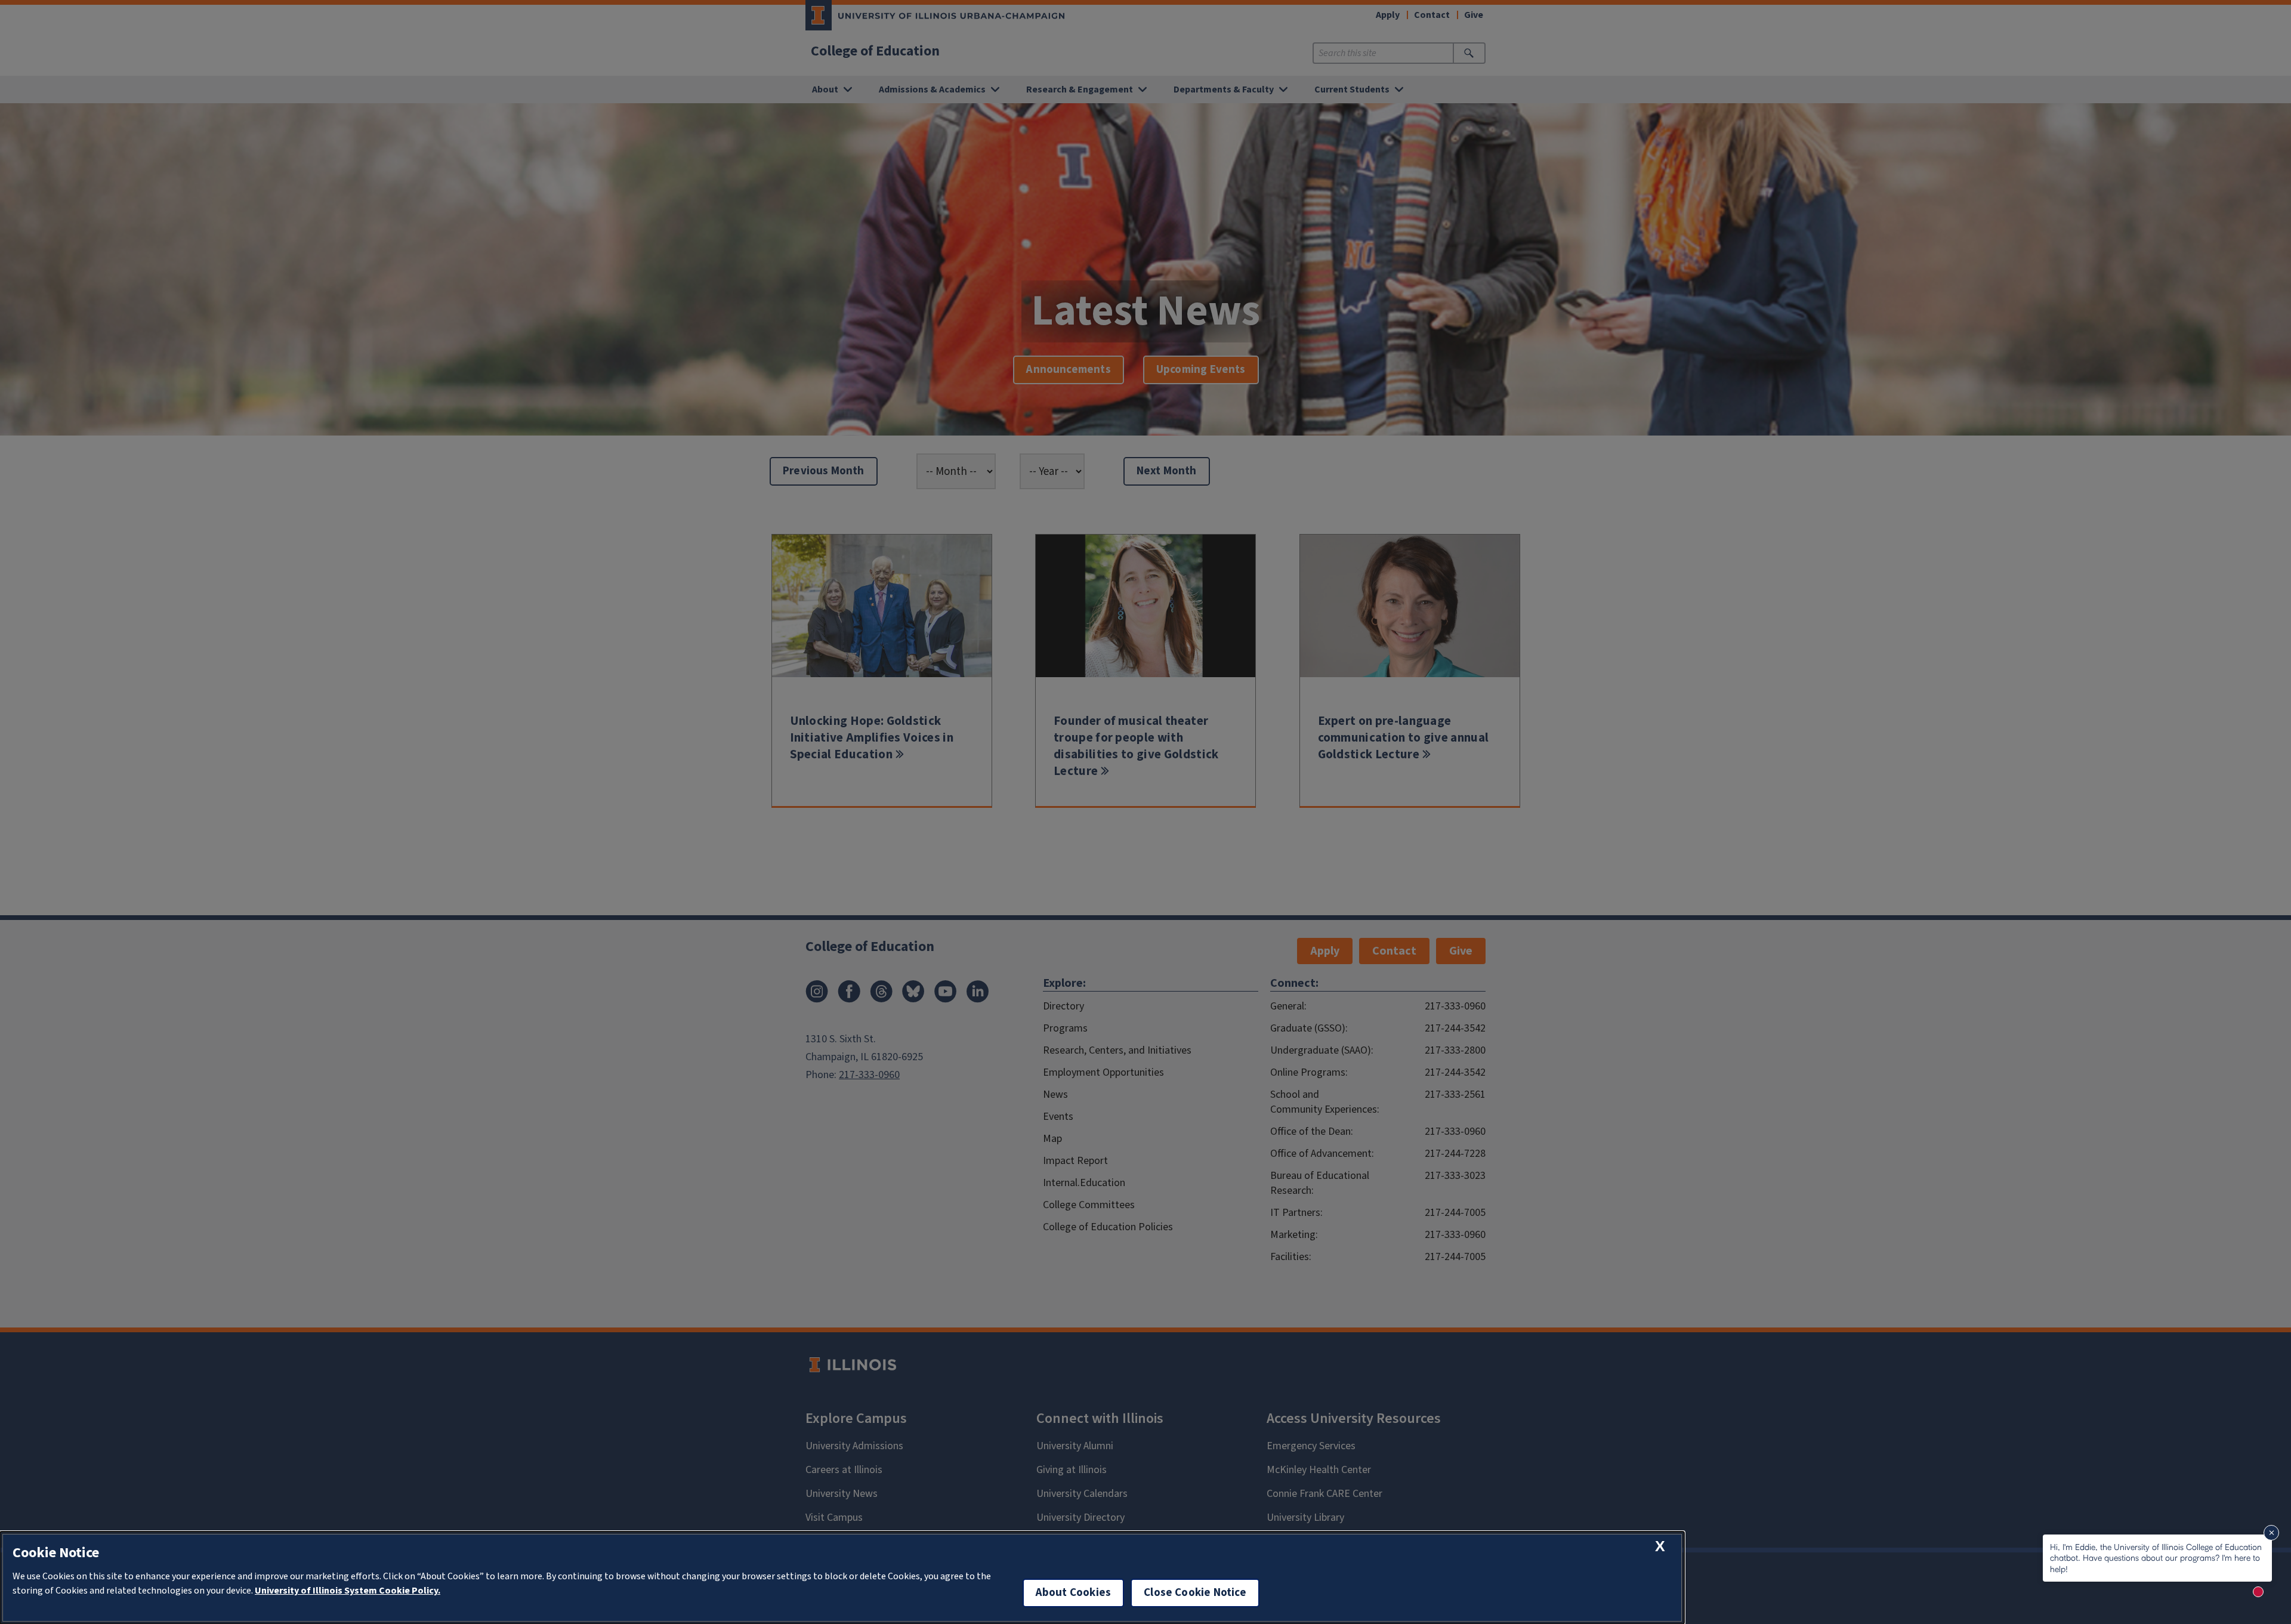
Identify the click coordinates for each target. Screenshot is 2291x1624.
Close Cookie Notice (1195, 1593)
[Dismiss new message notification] (2271, 1533)
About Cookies (1073, 1593)
